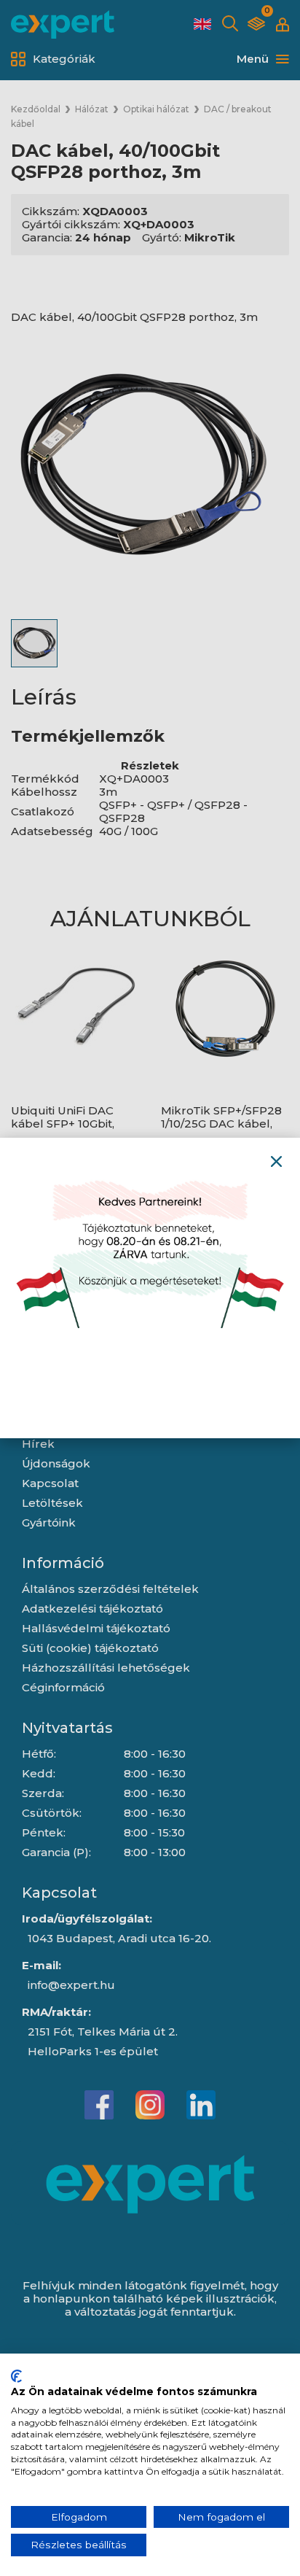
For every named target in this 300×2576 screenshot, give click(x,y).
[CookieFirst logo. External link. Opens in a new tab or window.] (16, 2376)
